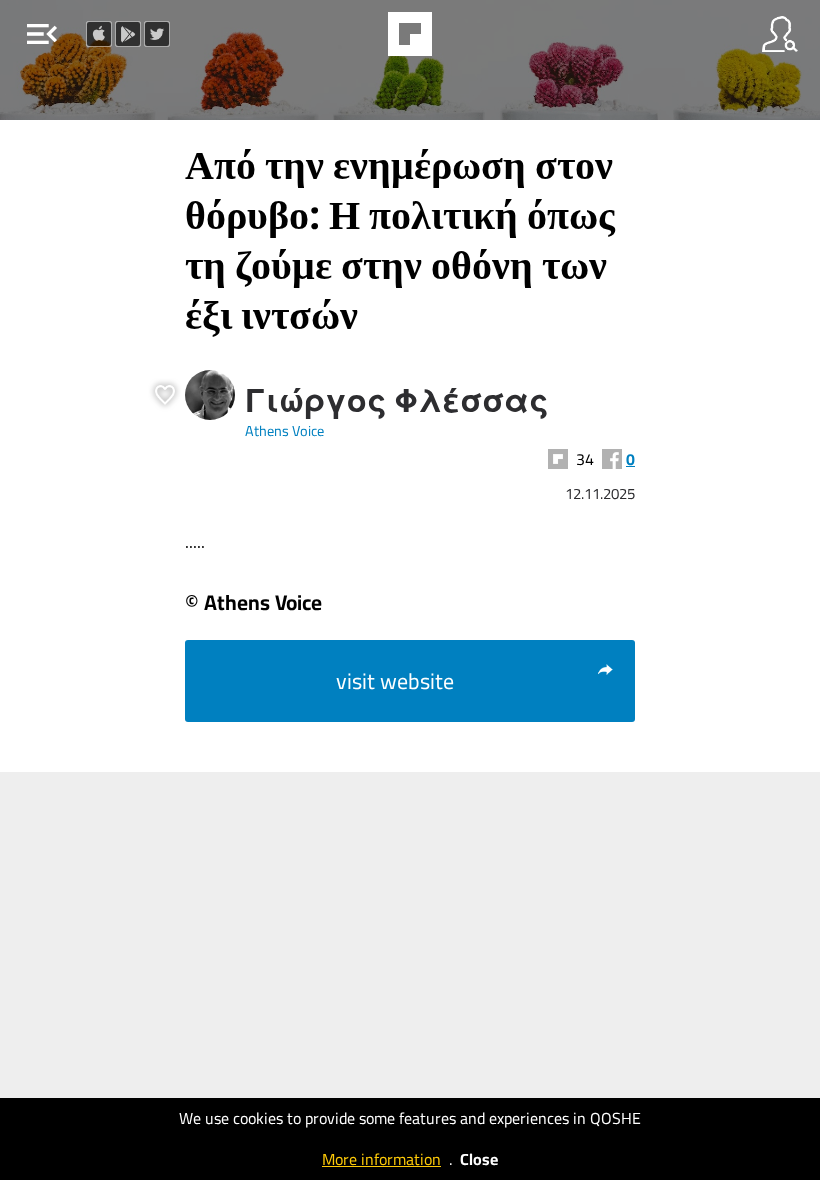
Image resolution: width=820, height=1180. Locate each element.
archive (461, 40)
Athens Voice (284, 430)
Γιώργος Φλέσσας (397, 400)
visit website (395, 681)
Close (479, 1159)
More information (381, 1159)
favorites (355, 40)
